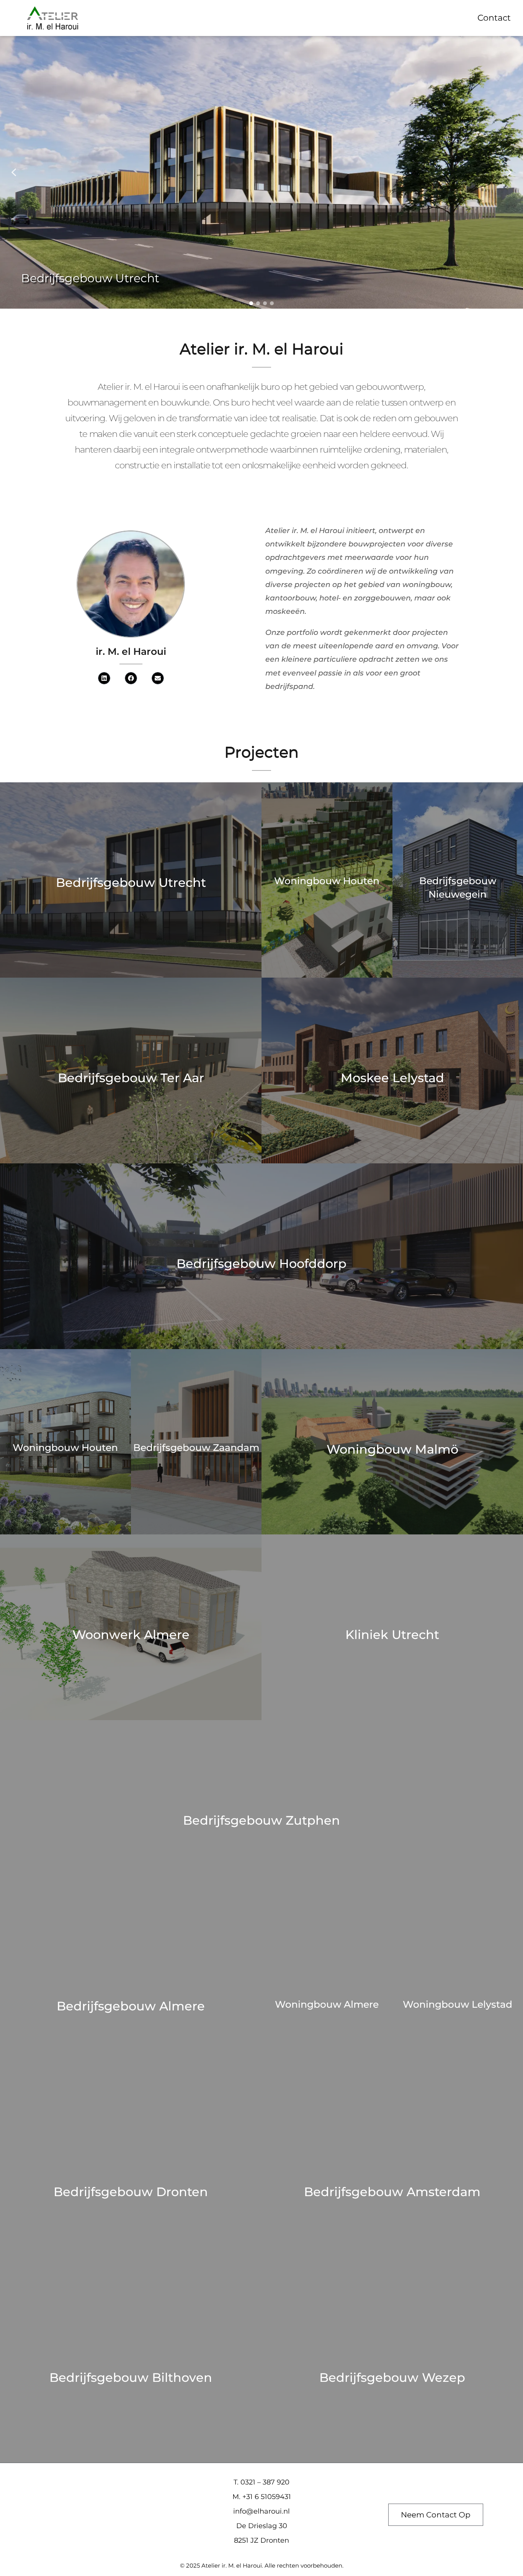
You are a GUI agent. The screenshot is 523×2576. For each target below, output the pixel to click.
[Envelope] (158, 678)
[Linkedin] (104, 678)
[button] (14, 172)
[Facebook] (131, 678)
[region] (261, 172)
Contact (494, 18)
